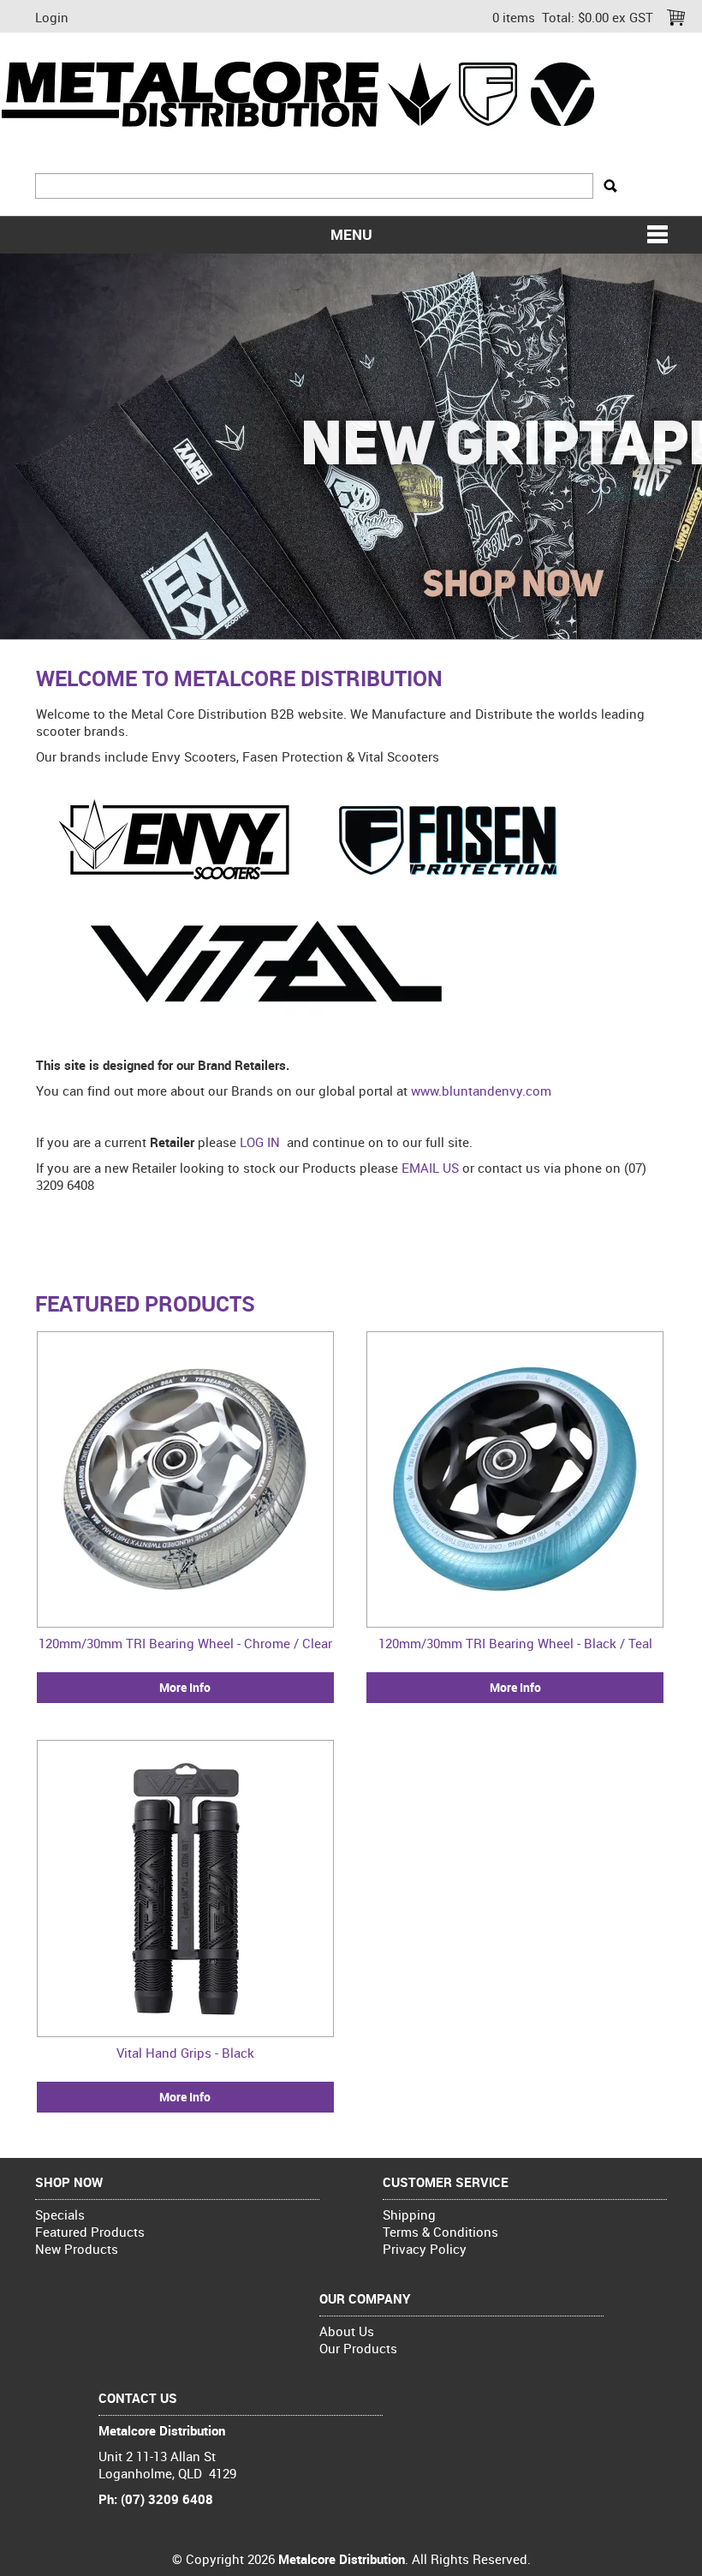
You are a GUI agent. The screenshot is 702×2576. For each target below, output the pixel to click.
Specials (60, 2214)
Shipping (409, 2214)
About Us (347, 2331)
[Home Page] (300, 93)
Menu (351, 235)
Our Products (358, 2348)
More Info (185, 1688)
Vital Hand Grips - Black (185, 2053)
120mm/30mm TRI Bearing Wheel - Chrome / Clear (185, 1643)
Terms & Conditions (440, 2232)
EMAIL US (430, 1168)
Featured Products (90, 2232)
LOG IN (260, 1142)
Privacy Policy (425, 2249)
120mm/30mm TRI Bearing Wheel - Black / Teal (515, 1643)
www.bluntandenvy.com (481, 1091)
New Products (77, 2249)
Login (52, 17)
